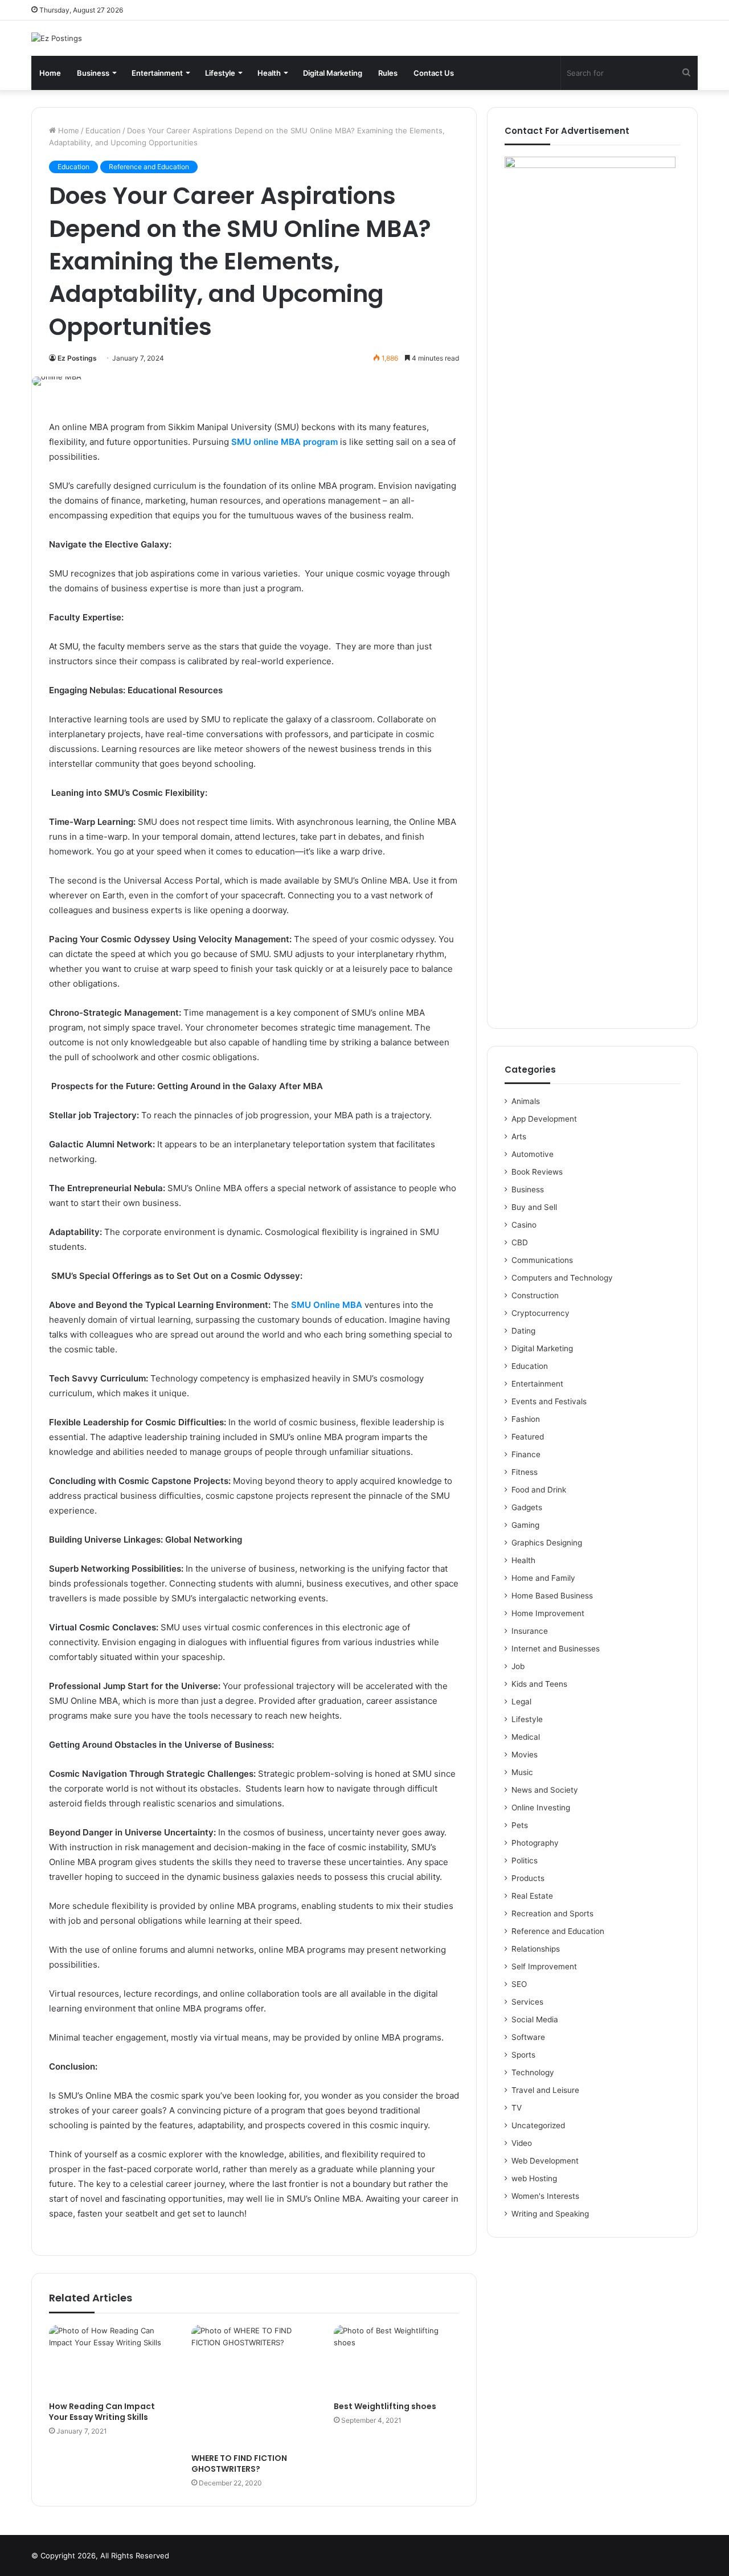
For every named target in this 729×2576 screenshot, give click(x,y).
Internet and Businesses (556, 1649)
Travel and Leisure (545, 2090)
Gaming (525, 1525)
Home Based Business (552, 1596)
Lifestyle (220, 73)
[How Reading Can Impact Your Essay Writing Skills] (112, 2360)
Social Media (535, 2019)
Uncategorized (538, 2125)
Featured (528, 1437)
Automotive (533, 1154)
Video (522, 2143)
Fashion (526, 1419)
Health (269, 73)
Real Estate (532, 1896)
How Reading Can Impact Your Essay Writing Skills (102, 2412)
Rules (388, 73)
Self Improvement (544, 1966)
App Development (544, 1119)
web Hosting (534, 2178)
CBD (520, 1242)
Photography (535, 1843)
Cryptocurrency (540, 1313)
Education (103, 130)
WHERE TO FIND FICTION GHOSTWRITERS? (239, 2463)
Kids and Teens (539, 1684)
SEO (519, 1984)
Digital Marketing (333, 73)
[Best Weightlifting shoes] (396, 2360)
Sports (523, 2055)
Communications (542, 1260)
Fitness (525, 1472)
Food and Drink (539, 1490)
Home (50, 73)
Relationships (536, 1949)
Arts (519, 1136)
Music (522, 1772)
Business (93, 73)
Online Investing (541, 1808)
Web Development (545, 2161)
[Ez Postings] (57, 38)
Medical (526, 1737)
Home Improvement (548, 1613)
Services (527, 2002)
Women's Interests (545, 2196)
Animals (526, 1101)
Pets (520, 1825)
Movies (525, 1755)
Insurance (530, 1631)
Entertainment (157, 73)
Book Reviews (537, 1172)
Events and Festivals (549, 1401)
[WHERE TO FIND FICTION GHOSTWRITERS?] (254, 2386)
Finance (526, 1454)
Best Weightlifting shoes (385, 2406)
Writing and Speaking (550, 2214)
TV (517, 2108)
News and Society (545, 1790)
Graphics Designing (547, 1543)
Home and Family (543, 1578)
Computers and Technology (562, 1278)
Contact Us (434, 73)
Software (528, 2037)
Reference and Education (149, 167)
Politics (525, 1861)
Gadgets (527, 1507)
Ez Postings (77, 358)
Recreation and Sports (552, 1913)
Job (518, 1666)
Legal (521, 1702)
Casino (524, 1225)
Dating (523, 1331)
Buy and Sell (534, 1207)
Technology (533, 2072)
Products (528, 1878)
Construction (535, 1295)
